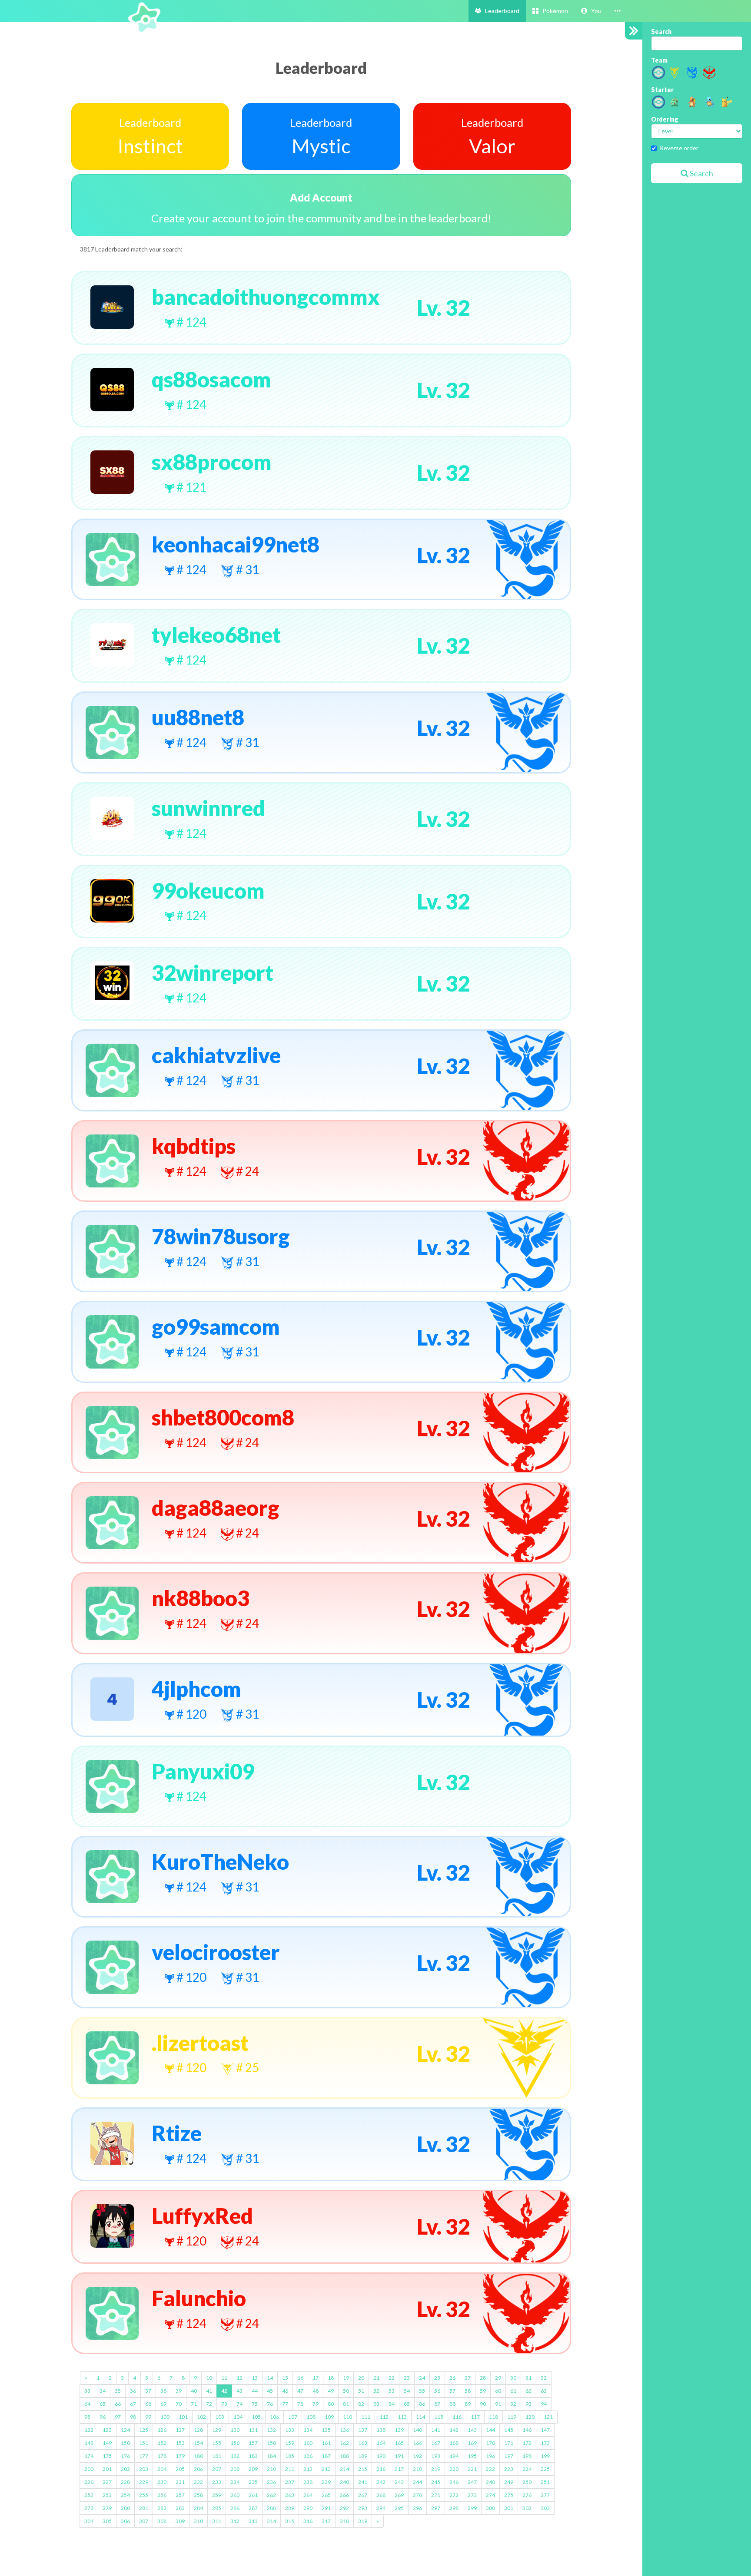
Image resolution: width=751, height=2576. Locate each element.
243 (399, 2482)
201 (107, 2469)
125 (144, 2430)
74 (239, 2404)
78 (300, 2404)
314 (271, 2521)
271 (436, 2495)
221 (472, 2469)
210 (271, 2469)
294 (381, 2508)
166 (417, 2443)
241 (363, 2482)
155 (217, 2443)
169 (472, 2443)
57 (452, 2391)
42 (224, 2391)
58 (468, 2391)
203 (144, 2469)
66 (118, 2404)
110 (347, 2417)
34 (103, 2391)
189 (363, 2456)
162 (344, 2443)
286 (235, 2508)
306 (125, 2521)
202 (125, 2469)
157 (253, 2443)
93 (528, 2404)
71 (194, 2404)
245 (436, 2482)
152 (162, 2443)
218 (417, 2469)
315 (290, 2521)
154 (198, 2443)
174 (89, 2456)
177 (144, 2456)
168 (454, 2443)
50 (346, 2391)
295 (399, 2508)
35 (118, 2391)
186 (308, 2456)
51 (361, 2391)
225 (545, 2469)
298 (454, 2508)
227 (107, 2482)
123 (107, 2430)
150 (125, 2443)
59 (483, 2391)
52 (376, 2391)
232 (198, 2482)
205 (180, 2469)
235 (253, 2482)
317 (326, 2521)
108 (311, 2417)
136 (344, 2430)
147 (545, 2430)
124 (125, 2430)
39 (179, 2391)
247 (472, 2482)
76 (270, 2404)
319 (363, 2521)
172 (527, 2443)
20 (361, 2378)
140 (417, 2430)
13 (255, 2378)
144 (490, 2430)
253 (107, 2495)
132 (271, 2430)
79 (316, 2404)
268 (381, 2495)
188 (344, 2456)
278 (89, 2508)
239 (326, 2482)
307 (144, 2521)
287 (253, 2508)
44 (255, 2391)
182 (235, 2456)
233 (217, 2482)
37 (148, 2391)
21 (376, 2378)
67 (133, 2404)
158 (271, 2443)
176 (125, 2456)
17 (316, 2378)
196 (490, 2456)
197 (509, 2456)
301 (509, 2508)
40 (194, 2391)
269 (399, 2495)
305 (107, 2521)
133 (290, 2430)
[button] (591, 11)
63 (544, 2391)
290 (308, 2508)
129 (217, 2430)
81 (346, 2404)
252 (89, 2495)
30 (513, 2378)
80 (331, 2404)
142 (454, 2430)
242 (381, 2482)
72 (209, 2404)
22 (392, 2378)
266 (344, 2495)
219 (436, 2469)
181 (217, 2456)
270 (417, 2495)
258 (198, 2495)
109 (329, 2417)
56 (437, 2391)
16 (300, 2378)
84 (392, 2404)
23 (407, 2378)
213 (326, 2469)
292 (344, 2508)
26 (452, 2378)
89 (468, 2404)
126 (162, 2430)
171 (509, 2443)
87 (437, 2404)
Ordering (665, 119)
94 (544, 2404)
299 (472, 2508)
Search (661, 31)
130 (235, 2430)
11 (224, 2378)
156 (235, 2443)
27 (468, 2378)
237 (290, 2482)
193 (436, 2456)
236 (271, 2482)
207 (217, 2469)
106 (274, 2417)
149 (107, 2443)
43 (239, 2391)
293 (363, 2508)
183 (253, 2456)
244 (417, 2482)
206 (198, 2469)
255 (144, 2495)
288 (271, 2508)
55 (422, 2391)
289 (290, 2508)
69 (163, 2404)
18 (331, 2378)
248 (490, 2482)
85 (407, 2404)
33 (87, 2391)
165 (399, 2443)
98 (133, 2417)
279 (107, 2508)
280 (125, 2508)
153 (180, 2443)
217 (399, 2469)
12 (239, 2378)
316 (308, 2521)
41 (209, 2391)
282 (162, 2508)
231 (180, 2482)
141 (436, 2430)
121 (548, 2417)
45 (270, 2391)
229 (144, 2482)
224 (527, 2469)
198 (527, 2456)
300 (490, 2508)
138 (381, 2430)
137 (363, 2430)
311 (217, 2521)
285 (217, 2508)
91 (498, 2404)
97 (118, 2417)
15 (285, 2378)
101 (183, 2417)
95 (87, 2417)
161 (326, 2443)
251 (545, 2482)
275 (509, 2495)
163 (363, 2443)
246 (454, 2482)
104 (238, 2417)
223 (509, 2469)
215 (363, 2469)
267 (363, 2495)
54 (407, 2391)
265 (326, 2495)
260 (235, 2495)
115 (439, 2417)
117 (475, 2417)
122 (89, 2430)
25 (437, 2378)
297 (436, 2508)
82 (361, 2404)
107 (293, 2417)
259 (217, 2495)
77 (285, 2404)
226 (89, 2482)
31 (528, 2378)
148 (89, 2443)
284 (198, 2508)
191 (399, 2456)
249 (509, 2482)
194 (454, 2456)
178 (162, 2456)
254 (125, 2495)
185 (290, 2456)
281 (144, 2508)
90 (483, 2404)
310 (198, 2521)
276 (527, 2495)
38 (163, 2391)
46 (285, 2391)
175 (107, 2456)
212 (308, 2469)
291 (326, 2508)
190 (381, 2456)
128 (198, 2430)
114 (420, 2417)
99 (148, 2417)
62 (528, 2391)
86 (422, 2404)
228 (125, 2482)
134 (308, 2430)
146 (527, 2430)
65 (103, 2404)
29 (498, 2378)
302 (527, 2508)
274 (490, 2495)
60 (498, 2391)
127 (180, 2430)
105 (256, 2417)
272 (454, 2495)
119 (512, 2417)
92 (513, 2404)
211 (290, 2469)
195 (472, 2456)
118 (493, 2417)
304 (89, 2521)
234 (235, 2482)
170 (490, 2443)
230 (162, 2482)
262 (271, 2495)
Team (659, 60)
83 (376, 2404)
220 (454, 2469)
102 (201, 2417)
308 (162, 2521)
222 (490, 2469)
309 (180, 2521)
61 (513, 2391)
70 (179, 2404)
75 (255, 2404)
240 (344, 2482)
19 (346, 2378)
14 (270, 2378)
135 (326, 2430)
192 (417, 2456)
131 (253, 2430)
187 (326, 2456)
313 (253, 2521)
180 (198, 2456)
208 (235, 2469)
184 (271, 2456)
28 (483, 2378)
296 (417, 2508)
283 (180, 2508)
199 (545, 2456)
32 (544, 2378)
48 (316, 2391)
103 (220, 2417)
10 (209, 2378)
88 (452, 2404)
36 (133, 2391)
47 (300, 2391)
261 (253, 2495)
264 (308, 2495)
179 (180, 2456)
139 (399, 2430)
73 (224, 2404)
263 (290, 2495)
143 (472, 2430)
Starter (662, 90)
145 (509, 2430)
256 (162, 2495)
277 (545, 2495)
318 (344, 2521)
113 (402, 2417)
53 (392, 2391)
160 (308, 2443)
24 (422, 2378)
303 (545, 2508)
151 (144, 2443)
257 (180, 2495)
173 (545, 2443)
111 (366, 2417)
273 (472, 2495)
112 (384, 2417)
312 (235, 2521)
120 (530, 2417)
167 (436, 2443)
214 (344, 2469)
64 (87, 2404)
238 (308, 2482)
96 (103, 2417)
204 (162, 2469)
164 (381, 2443)
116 (457, 2417)
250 (527, 2482)
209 (253, 2469)
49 (331, 2391)
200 (89, 2469)
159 (290, 2443)
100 (165, 2417)
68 (148, 2404)
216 (381, 2469)
